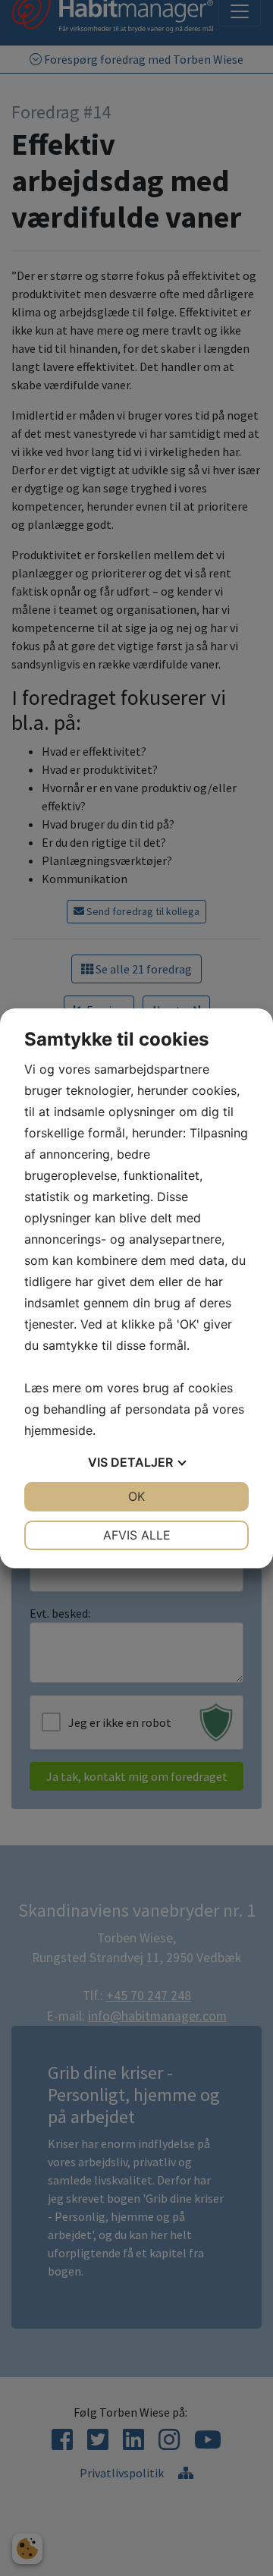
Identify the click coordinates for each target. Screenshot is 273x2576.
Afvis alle (137, 1535)
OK (136, 1496)
